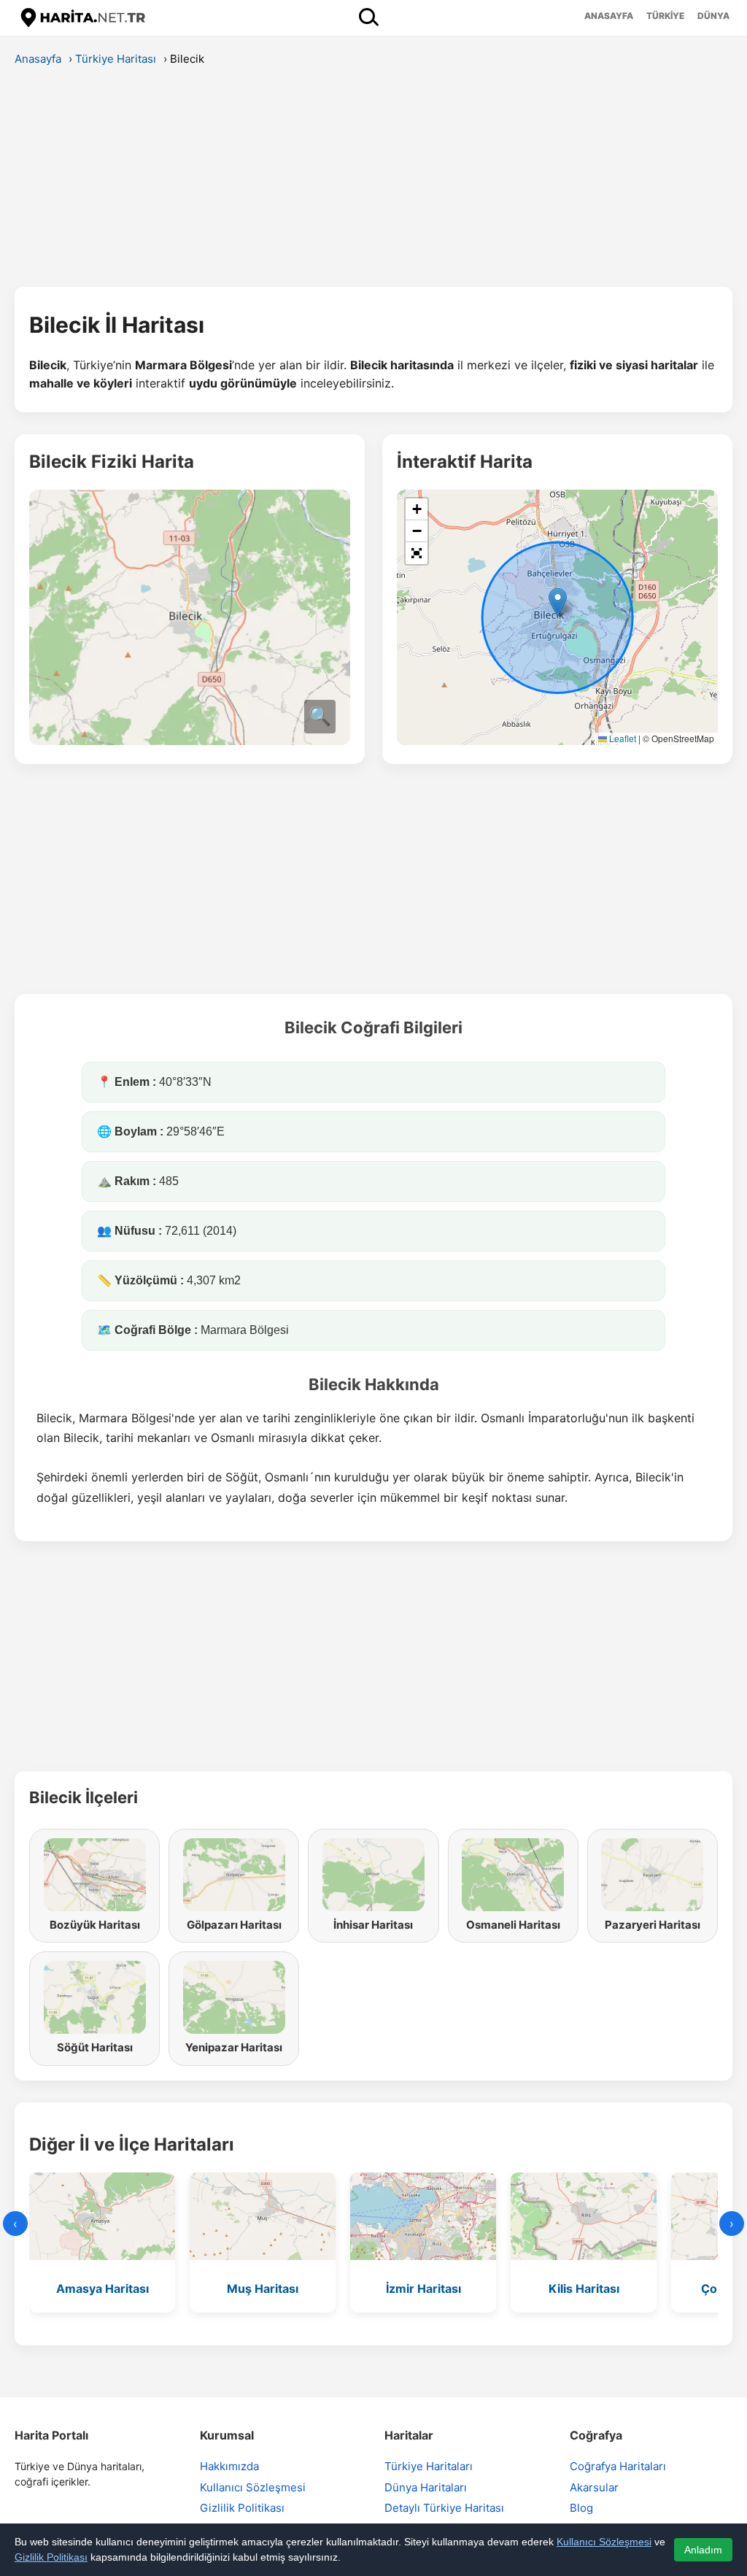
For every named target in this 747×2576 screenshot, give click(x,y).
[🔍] (190, 741)
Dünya (713, 16)
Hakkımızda (229, 2466)
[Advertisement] (373, 181)
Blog (581, 2508)
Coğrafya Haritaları (618, 2466)
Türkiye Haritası (116, 59)
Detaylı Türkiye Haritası (444, 2508)
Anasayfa (609, 16)
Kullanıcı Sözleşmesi (253, 2487)
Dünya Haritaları (426, 2487)
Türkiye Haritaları (429, 2466)
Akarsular (594, 2487)
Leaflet (622, 738)
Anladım (703, 2550)
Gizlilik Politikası (242, 2508)
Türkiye (665, 16)
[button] (558, 602)
